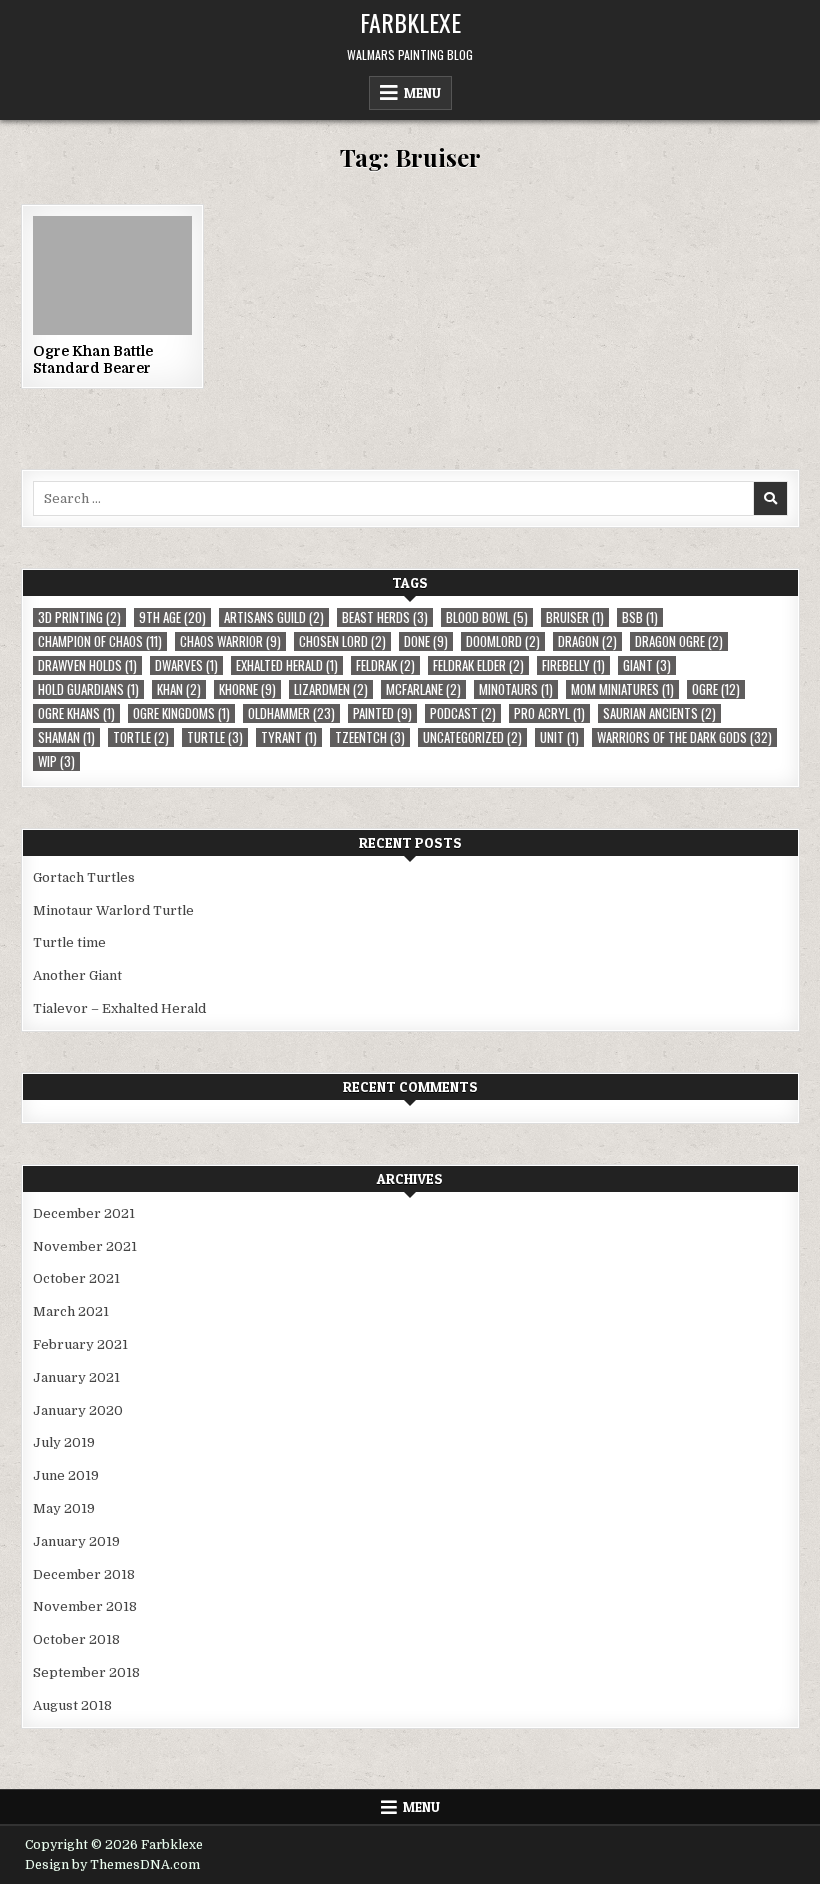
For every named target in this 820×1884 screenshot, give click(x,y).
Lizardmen (331, 689)
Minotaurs (516, 689)
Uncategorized (472, 737)
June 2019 (66, 1475)
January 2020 (78, 1410)
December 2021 (84, 1213)
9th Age (172, 617)
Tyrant (289, 737)
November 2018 (85, 1606)
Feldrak (385, 665)
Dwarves (186, 665)
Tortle (141, 737)
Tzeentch (370, 737)
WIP (56, 761)
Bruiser (575, 617)
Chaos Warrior (230, 641)
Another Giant (77, 975)
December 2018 (84, 1574)
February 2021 (80, 1344)
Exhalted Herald (287, 665)
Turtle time (69, 942)
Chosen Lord (342, 641)
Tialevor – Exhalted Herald (119, 1008)
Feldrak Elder (478, 665)
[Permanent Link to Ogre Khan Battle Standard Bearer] (112, 275)
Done (426, 641)
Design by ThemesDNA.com (112, 1865)
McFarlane (423, 689)
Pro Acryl (549, 713)
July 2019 (64, 1442)
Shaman (66, 737)
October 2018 (76, 1639)
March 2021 (71, 1311)
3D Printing (79, 617)
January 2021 (76, 1377)
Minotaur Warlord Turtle (113, 910)
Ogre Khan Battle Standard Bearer (93, 359)
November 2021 (85, 1246)
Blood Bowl (487, 617)
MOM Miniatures (622, 689)
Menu (422, 93)
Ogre (716, 689)
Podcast (463, 713)
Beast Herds (385, 617)
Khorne (247, 689)
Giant (647, 665)
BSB (640, 617)
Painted (382, 713)
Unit (559, 737)
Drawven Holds (87, 665)
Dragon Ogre (679, 641)
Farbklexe (410, 22)
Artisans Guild (274, 617)
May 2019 (64, 1508)
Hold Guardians (88, 689)
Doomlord (503, 641)
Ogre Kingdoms (181, 713)
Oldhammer (291, 713)
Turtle (215, 737)
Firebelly (573, 665)
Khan (179, 689)
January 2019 (76, 1541)
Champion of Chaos (100, 641)
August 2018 (72, 1705)
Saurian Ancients (659, 713)
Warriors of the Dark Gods (684, 737)
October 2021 (76, 1278)
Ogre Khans (76, 713)
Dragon (587, 641)
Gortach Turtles (84, 877)
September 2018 (86, 1672)
